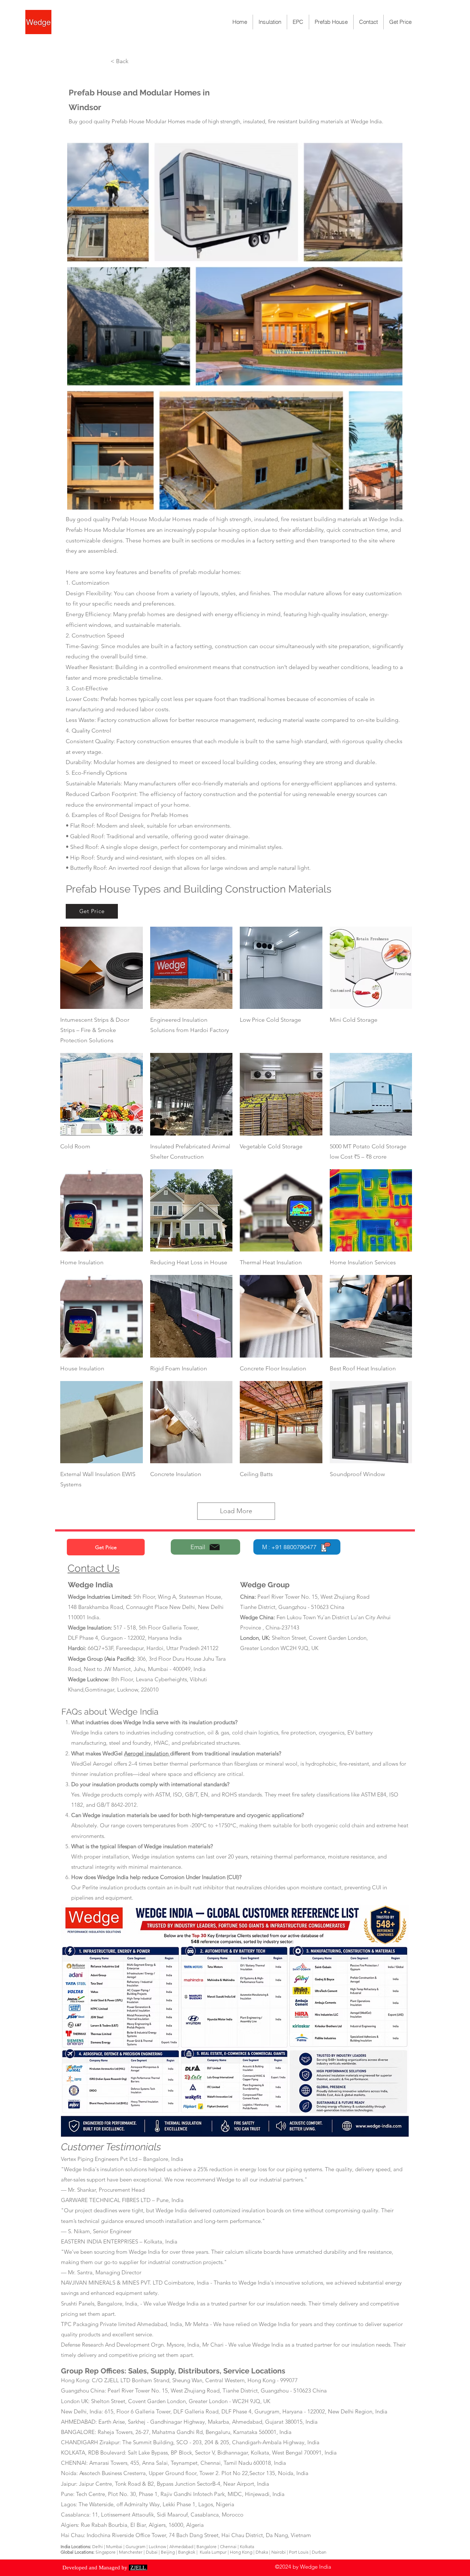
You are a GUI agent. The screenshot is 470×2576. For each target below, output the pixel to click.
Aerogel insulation (147, 1753)
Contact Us (94, 1568)
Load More (236, 1511)
